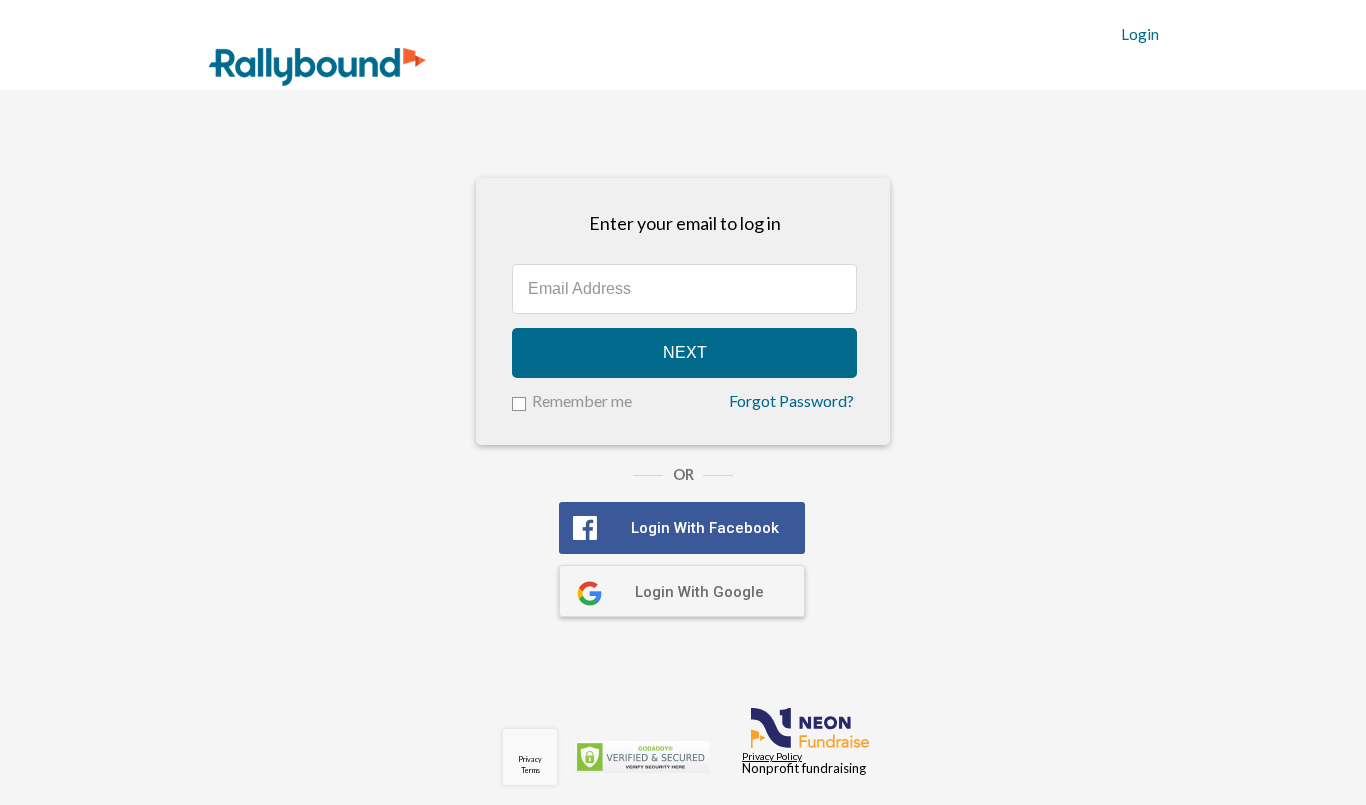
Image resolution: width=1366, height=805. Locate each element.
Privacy (530, 759)
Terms (530, 770)
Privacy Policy (772, 756)
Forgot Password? (791, 401)
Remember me (582, 400)
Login (1140, 34)
